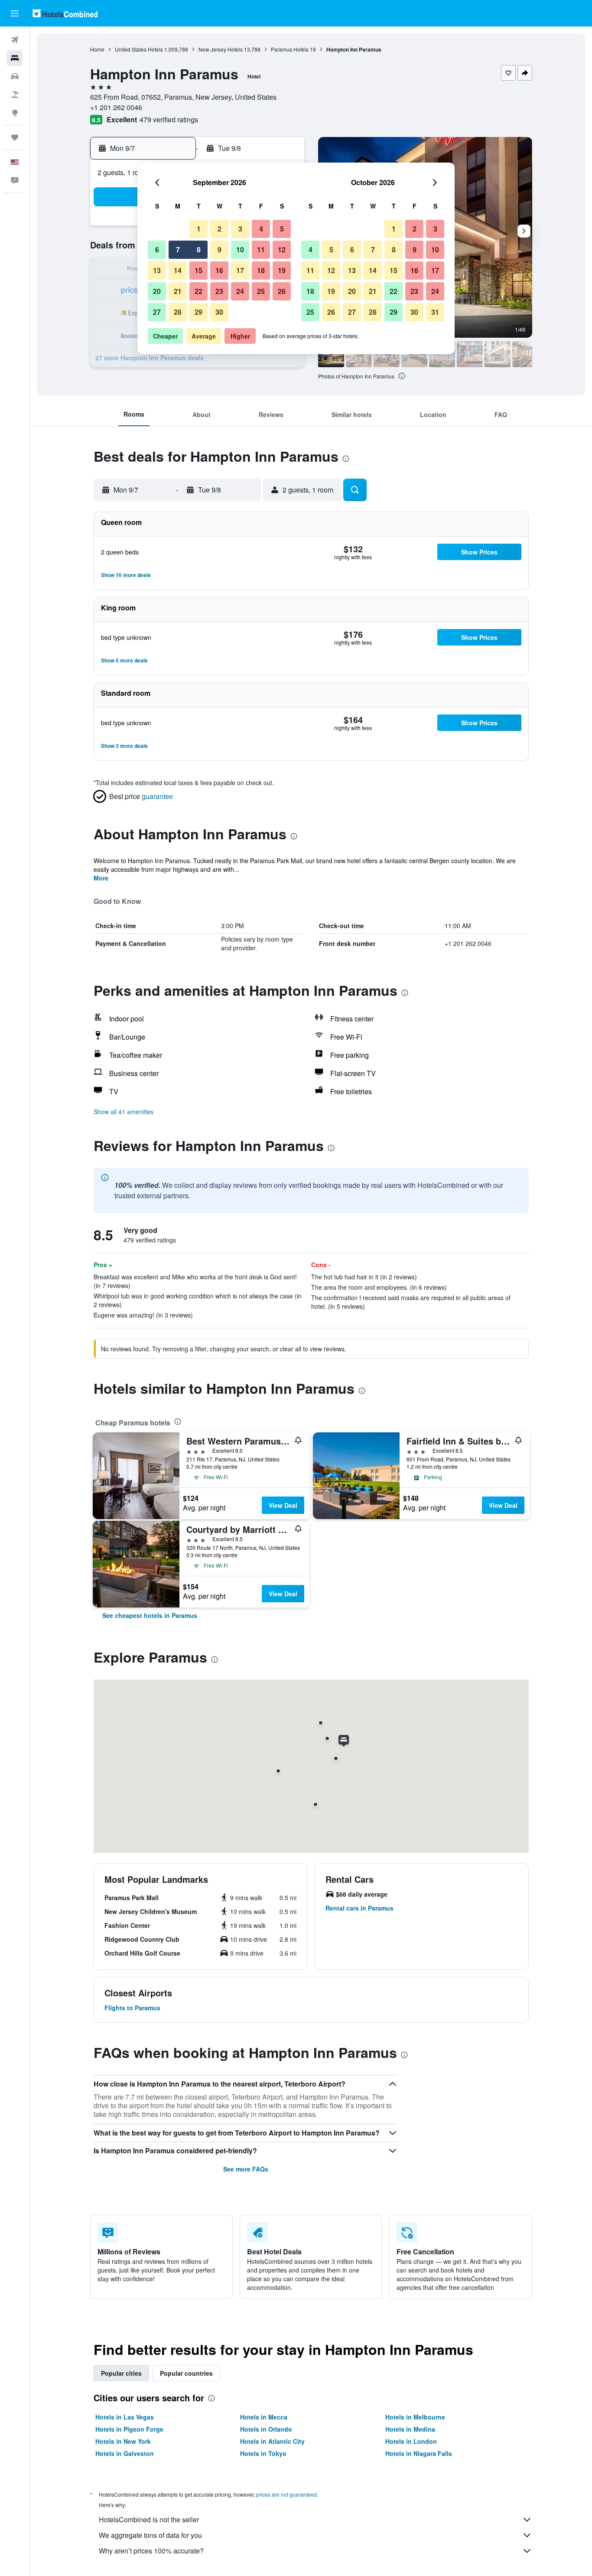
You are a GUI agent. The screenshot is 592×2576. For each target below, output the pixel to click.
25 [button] (261, 291)
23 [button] (219, 291)
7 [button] (178, 249)
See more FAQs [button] (246, 2169)
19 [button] (282, 270)
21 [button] (178, 291)
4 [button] (261, 229)
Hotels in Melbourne (415, 2417)
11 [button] (261, 249)
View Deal (283, 1505)
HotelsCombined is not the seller (149, 2519)
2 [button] (220, 229)
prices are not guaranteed (286, 2494)
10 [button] (240, 249)
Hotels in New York (123, 2441)
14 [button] (178, 270)
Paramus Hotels (290, 49)
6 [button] (157, 249)
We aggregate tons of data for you (150, 2535)
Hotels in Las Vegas (125, 2417)
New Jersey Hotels (221, 49)
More (101, 878)
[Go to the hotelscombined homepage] (65, 13)
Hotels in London (411, 2441)
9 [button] (220, 249)
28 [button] (178, 312)
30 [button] (219, 312)
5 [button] (282, 229)
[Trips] (15, 137)
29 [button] (198, 312)
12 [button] (282, 249)
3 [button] (240, 229)
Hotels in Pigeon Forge (129, 2429)
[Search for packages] (15, 95)
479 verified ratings (169, 119)
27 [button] (157, 312)
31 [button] (435, 312)
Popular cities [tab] (121, 2373)
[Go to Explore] (15, 113)
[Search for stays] (15, 58)
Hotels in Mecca (264, 2417)
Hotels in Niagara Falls (419, 2453)
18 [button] (261, 270)
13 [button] (157, 270)
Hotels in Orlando (266, 2429)
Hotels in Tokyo (263, 2453)
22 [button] (198, 291)
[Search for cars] (15, 76)
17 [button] (240, 270)
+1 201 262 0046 (116, 107)
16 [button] (219, 270)
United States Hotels (139, 49)
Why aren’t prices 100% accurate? (151, 2551)
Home (97, 49)
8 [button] (199, 249)
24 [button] (240, 291)
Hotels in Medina (410, 2429)
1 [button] (199, 229)
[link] (150, 1615)
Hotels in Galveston (125, 2453)
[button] (15, 13)
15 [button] (198, 270)
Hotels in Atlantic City (272, 2441)
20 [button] (157, 291)
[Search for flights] (15, 40)
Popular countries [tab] (186, 2373)
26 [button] (282, 291)
